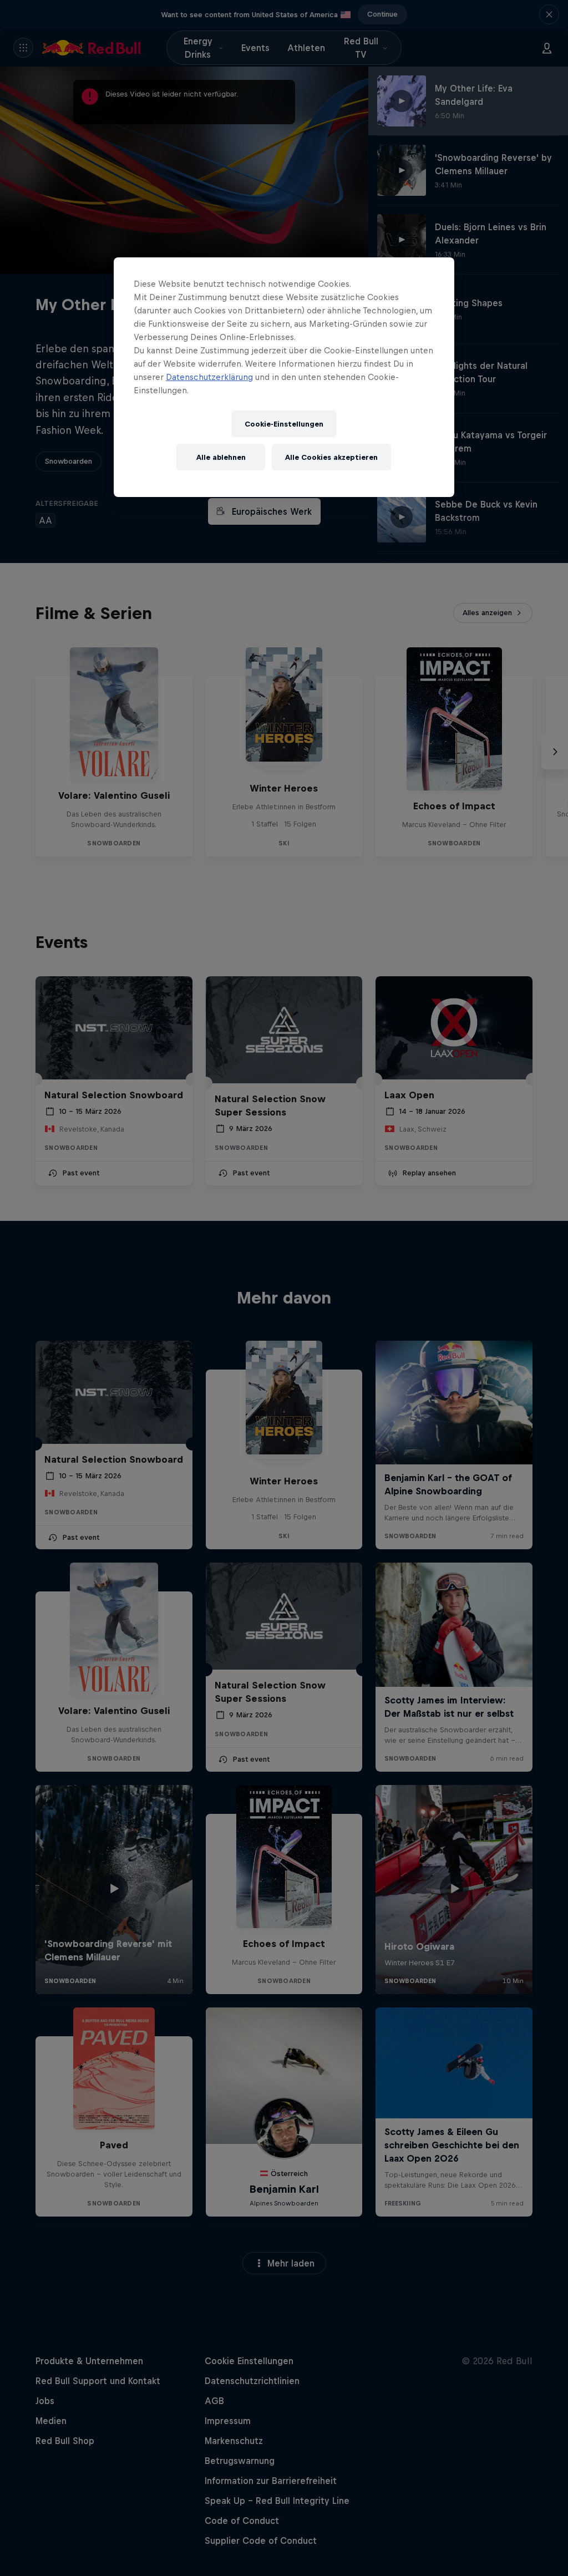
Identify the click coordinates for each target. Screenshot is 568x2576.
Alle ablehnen (221, 457)
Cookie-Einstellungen (284, 424)
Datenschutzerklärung (209, 377)
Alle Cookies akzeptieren (331, 457)
